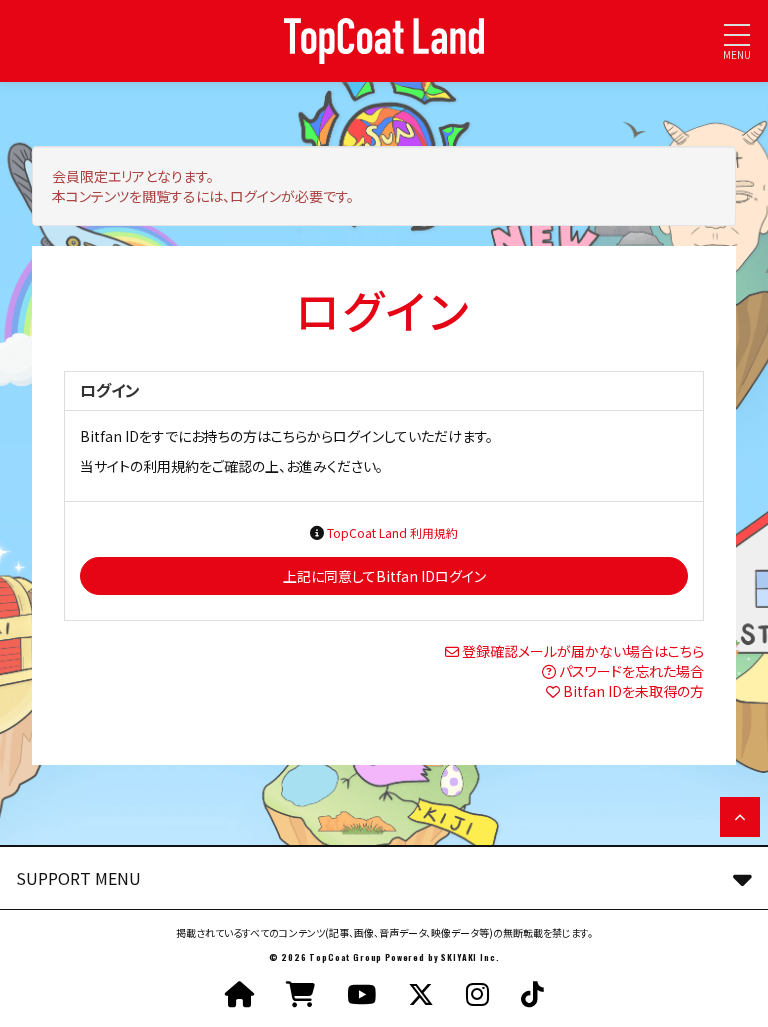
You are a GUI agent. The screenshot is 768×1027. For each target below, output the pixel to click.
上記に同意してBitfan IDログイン (384, 576)
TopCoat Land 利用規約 (392, 532)
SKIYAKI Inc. (470, 957)
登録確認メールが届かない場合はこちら (583, 651)
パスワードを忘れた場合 (631, 671)
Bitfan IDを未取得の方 (633, 691)
